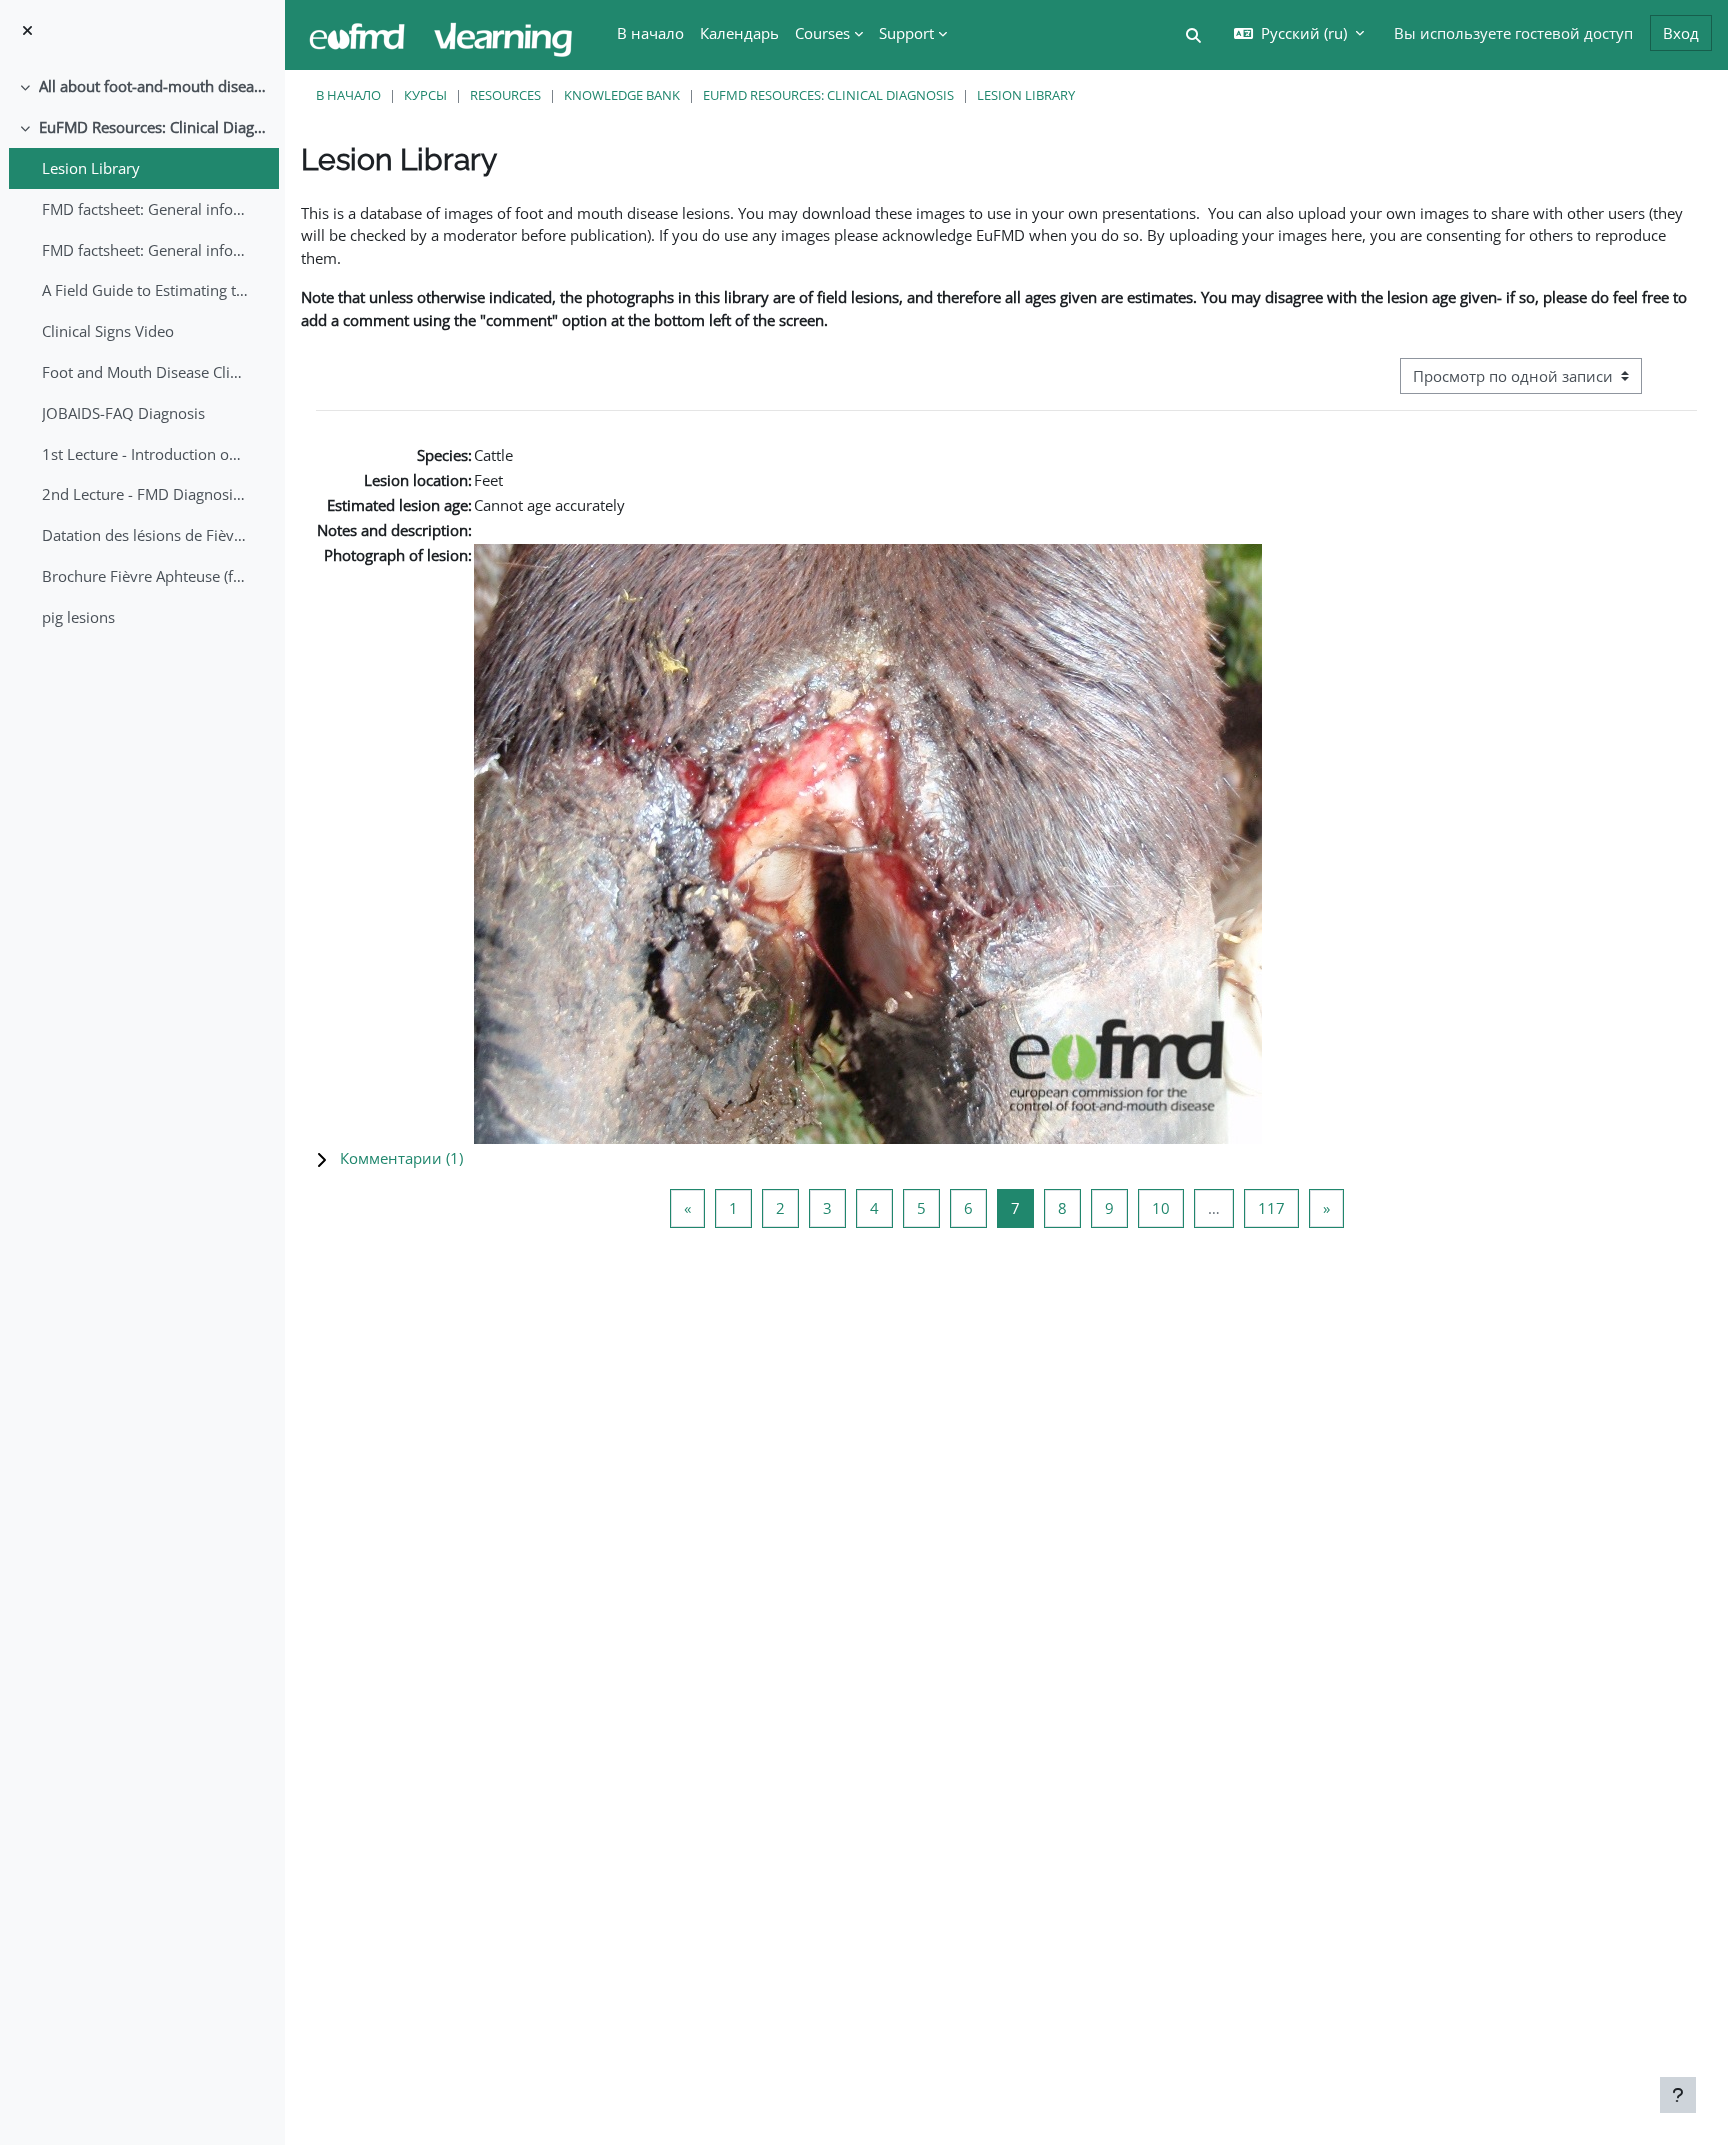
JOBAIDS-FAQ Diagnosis (123, 413)
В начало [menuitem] (650, 33)
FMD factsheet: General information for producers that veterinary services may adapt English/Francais (145, 209)
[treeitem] (142, 86)
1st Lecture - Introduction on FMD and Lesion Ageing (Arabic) (145, 454)
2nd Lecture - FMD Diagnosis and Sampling (145, 494)
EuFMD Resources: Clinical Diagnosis (154, 127)
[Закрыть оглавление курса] (27, 30)
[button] (1193, 35)
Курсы (425, 95)
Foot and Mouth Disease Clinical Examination (145, 372)
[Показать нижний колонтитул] (1678, 2095)
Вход (1681, 33)
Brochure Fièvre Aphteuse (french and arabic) (145, 576)
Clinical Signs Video (108, 331)
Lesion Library (91, 168)
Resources (505, 95)
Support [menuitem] (906, 33)
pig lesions (78, 617)
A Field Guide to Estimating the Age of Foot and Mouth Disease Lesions (145, 290)
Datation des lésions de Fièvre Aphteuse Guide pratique (145, 535)
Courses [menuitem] (822, 33)
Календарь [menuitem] (739, 33)
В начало (348, 95)
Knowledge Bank (622, 95)
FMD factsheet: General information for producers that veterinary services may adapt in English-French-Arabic (145, 250)
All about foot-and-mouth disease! (154, 86)
